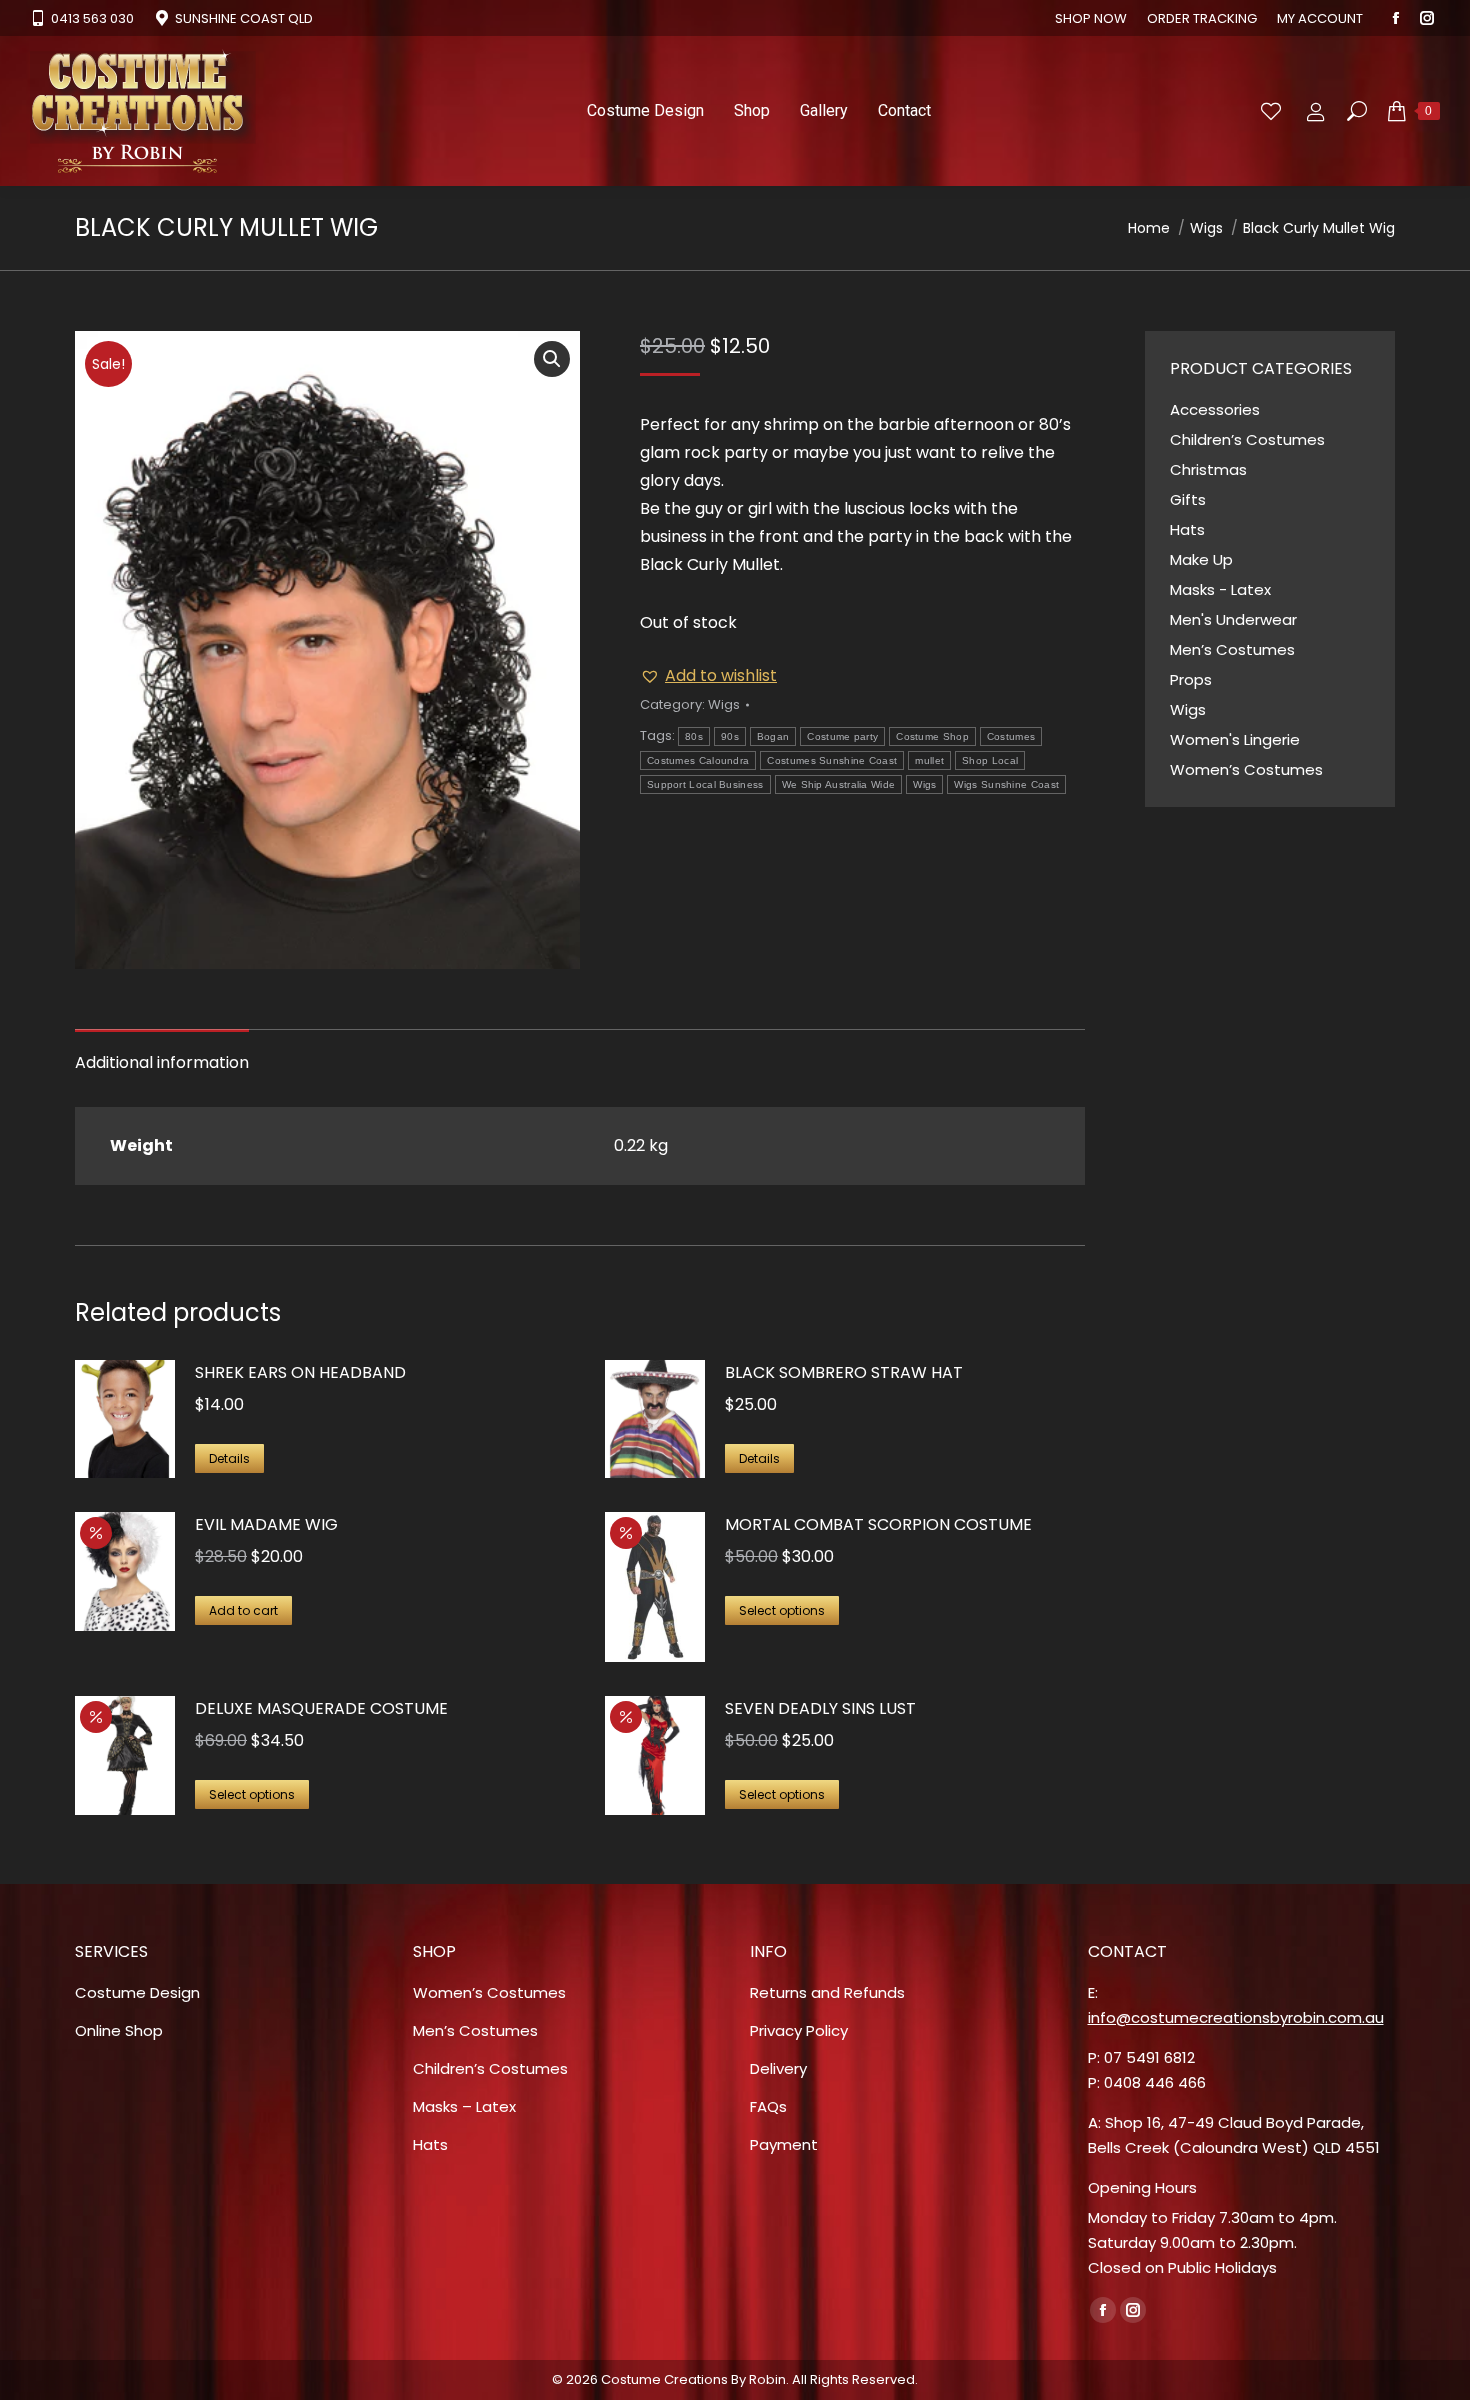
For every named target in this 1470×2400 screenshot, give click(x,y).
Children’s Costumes (1247, 439)
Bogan (773, 736)
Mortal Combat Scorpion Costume (878, 1524)
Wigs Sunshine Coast (1006, 784)
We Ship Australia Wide (839, 784)
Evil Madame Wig (266, 1524)
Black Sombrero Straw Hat (844, 1372)
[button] (552, 359)
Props (1191, 679)
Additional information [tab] (162, 1062)
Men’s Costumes (1232, 649)
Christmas (1208, 469)
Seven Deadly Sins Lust (820, 1708)
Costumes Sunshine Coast (832, 760)
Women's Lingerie (1235, 739)
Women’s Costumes (1246, 769)
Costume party (842, 736)
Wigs (724, 704)
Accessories (1215, 409)
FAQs (768, 2106)
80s (694, 736)
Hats (1187, 529)
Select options (782, 1610)
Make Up (1201, 559)
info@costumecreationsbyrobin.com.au (1236, 2017)
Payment (784, 2144)
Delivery (778, 2068)
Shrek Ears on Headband (300, 1372)
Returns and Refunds (827, 1992)
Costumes (1011, 736)
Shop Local (990, 760)
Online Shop (119, 2030)
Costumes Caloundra (698, 760)
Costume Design (137, 1992)
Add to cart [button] (243, 1610)
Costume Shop (932, 736)
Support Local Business (705, 784)
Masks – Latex (464, 2106)
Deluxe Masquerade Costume (321, 1708)
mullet (929, 760)
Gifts (1188, 499)
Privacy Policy (799, 2030)
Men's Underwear (1233, 619)
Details (229, 1458)
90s (730, 736)
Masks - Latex (1220, 589)
